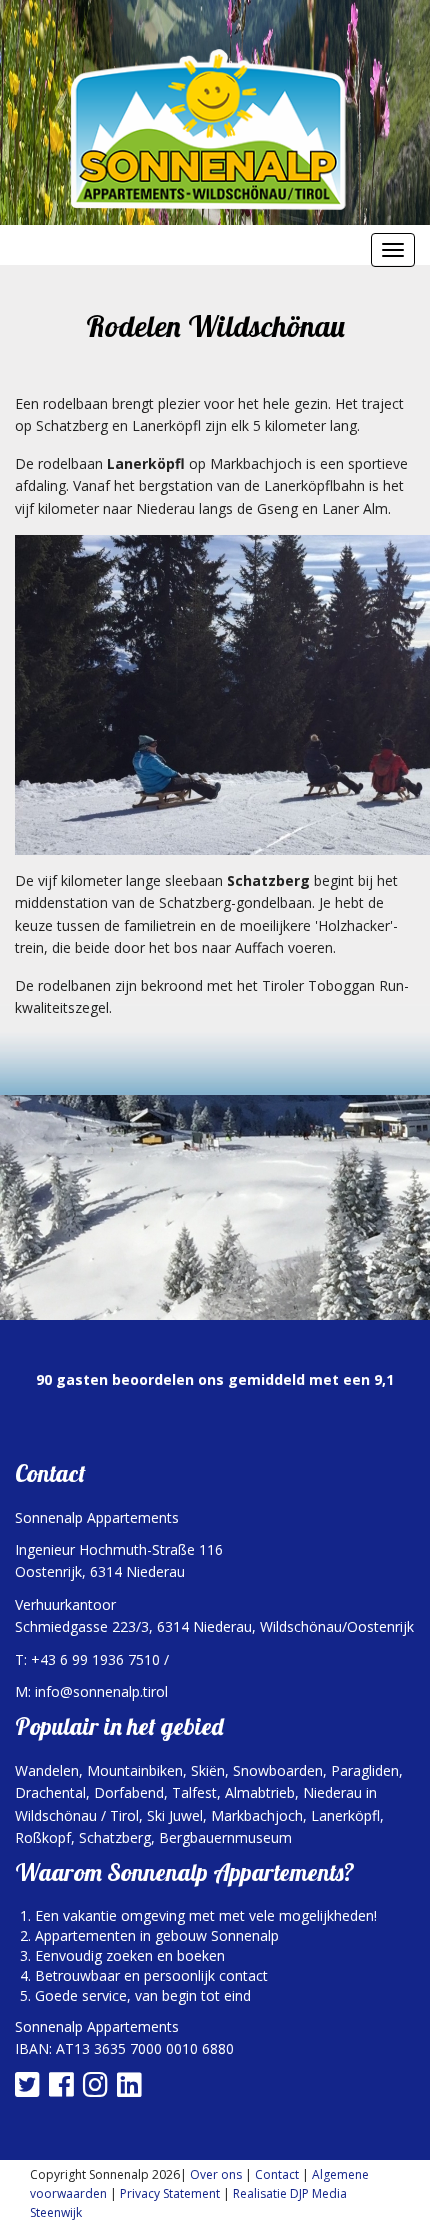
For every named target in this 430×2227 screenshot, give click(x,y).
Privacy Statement (170, 2193)
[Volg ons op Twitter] (30, 2089)
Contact (277, 2174)
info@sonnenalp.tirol (101, 1691)
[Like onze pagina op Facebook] (64, 2089)
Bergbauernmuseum (225, 1837)
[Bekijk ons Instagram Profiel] (98, 2089)
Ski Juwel (175, 1815)
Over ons (216, 2174)
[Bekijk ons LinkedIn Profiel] (132, 2089)
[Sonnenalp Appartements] (215, 129)
